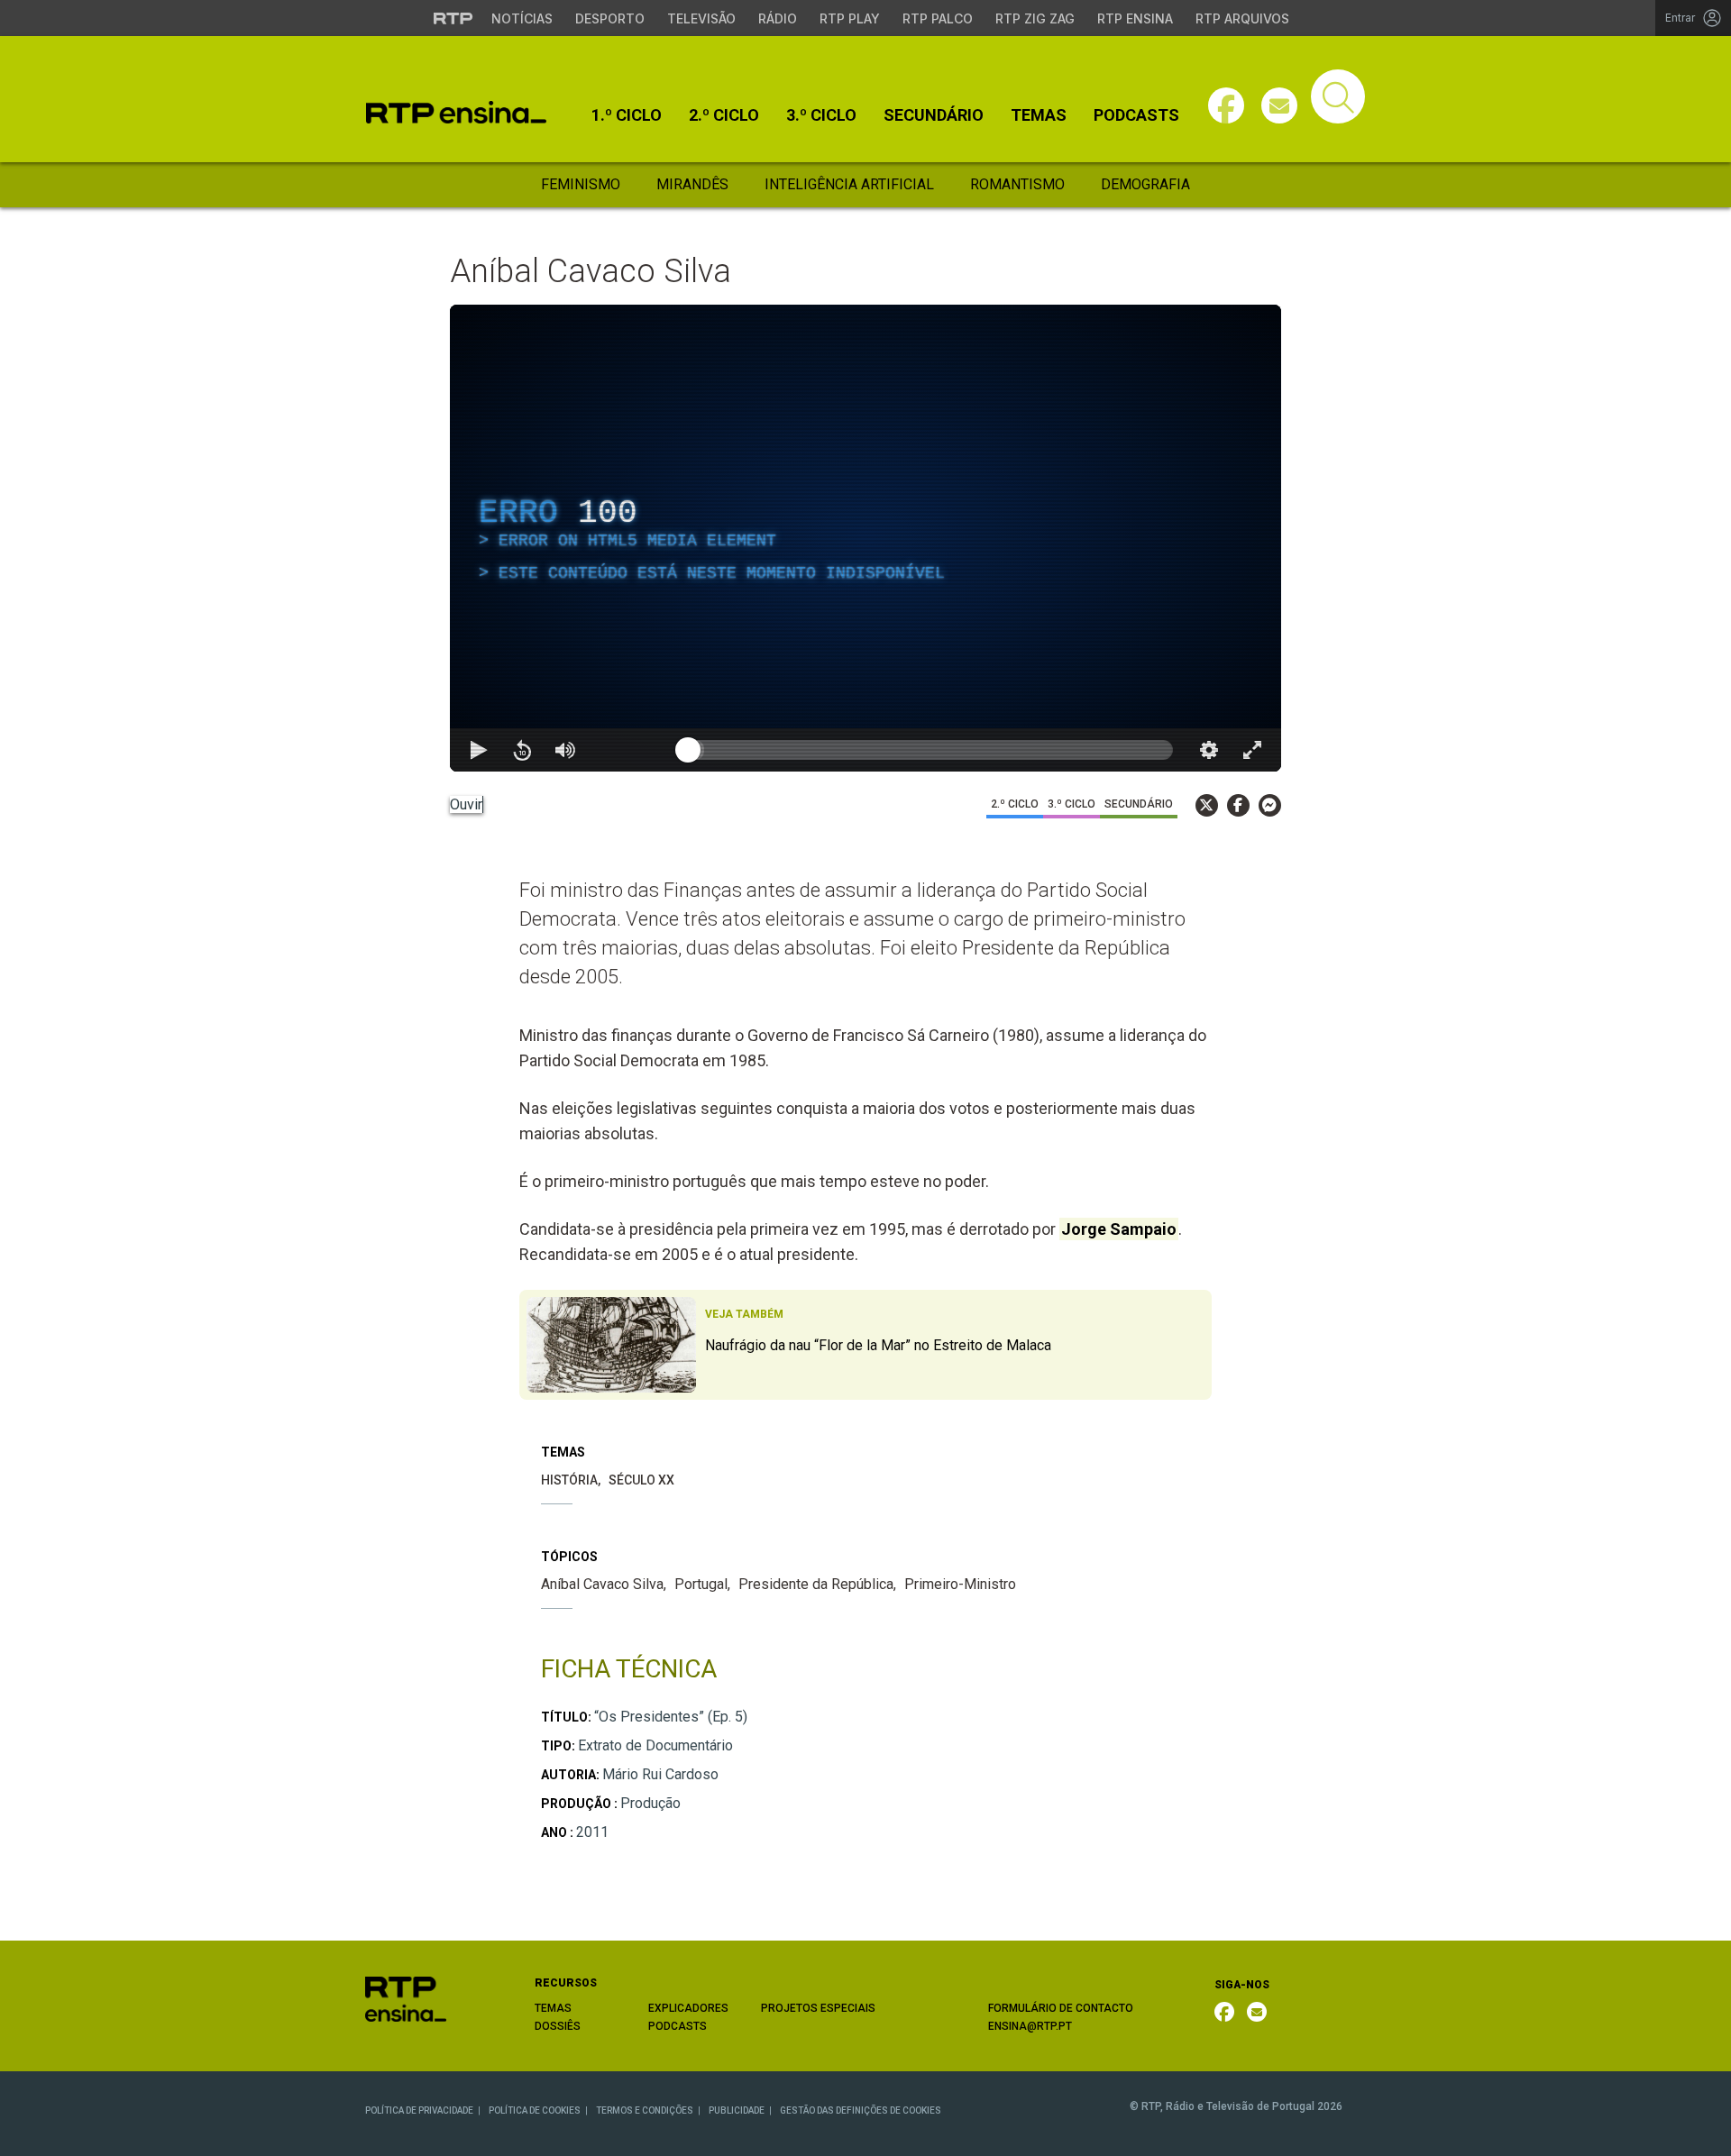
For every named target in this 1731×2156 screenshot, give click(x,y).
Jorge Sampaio (1119, 1229)
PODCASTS (678, 2026)
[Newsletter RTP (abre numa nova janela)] (1257, 2012)
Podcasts (1136, 115)
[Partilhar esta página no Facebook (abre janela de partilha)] (1238, 805)
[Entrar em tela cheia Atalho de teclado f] (1252, 750)
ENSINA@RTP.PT (1030, 2026)
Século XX (641, 1480)
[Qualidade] (1209, 750)
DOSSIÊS (558, 2026)
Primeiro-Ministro (960, 1584)
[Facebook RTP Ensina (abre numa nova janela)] (1224, 2012)
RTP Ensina (1135, 18)
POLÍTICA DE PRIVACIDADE (419, 2110)
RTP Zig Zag (1035, 18)
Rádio (778, 18)
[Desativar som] (565, 750)
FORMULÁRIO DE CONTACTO (1061, 2008)
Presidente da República (816, 1584)
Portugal (701, 1584)
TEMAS (553, 2008)
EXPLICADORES (688, 2008)
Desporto (610, 18)
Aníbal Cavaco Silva (602, 1584)
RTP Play (850, 18)
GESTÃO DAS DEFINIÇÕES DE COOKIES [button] (861, 2110)
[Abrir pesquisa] (1338, 96)
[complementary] (865, 538)
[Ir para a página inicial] (406, 1998)
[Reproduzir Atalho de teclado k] (479, 750)
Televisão (701, 18)
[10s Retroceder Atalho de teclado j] (522, 750)
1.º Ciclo (627, 115)
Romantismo (1017, 184)
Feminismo (581, 184)
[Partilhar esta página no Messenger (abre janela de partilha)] (1270, 805)
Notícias (522, 18)
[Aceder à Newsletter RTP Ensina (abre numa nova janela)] (1279, 105)
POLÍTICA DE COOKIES (535, 2110)
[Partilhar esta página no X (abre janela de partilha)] (1207, 805)
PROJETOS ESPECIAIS (818, 2008)
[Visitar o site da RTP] (453, 18)
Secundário (934, 115)
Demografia (1145, 184)
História (569, 1480)
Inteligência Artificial (849, 184)
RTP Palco (938, 18)
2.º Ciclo (724, 115)
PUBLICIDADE (737, 2110)
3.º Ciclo (821, 115)
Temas (1039, 115)
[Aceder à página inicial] (456, 112)
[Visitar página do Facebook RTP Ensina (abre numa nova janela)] (1226, 105)
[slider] (930, 750)
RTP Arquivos (1242, 18)
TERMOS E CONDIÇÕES (645, 2110)
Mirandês (692, 184)
